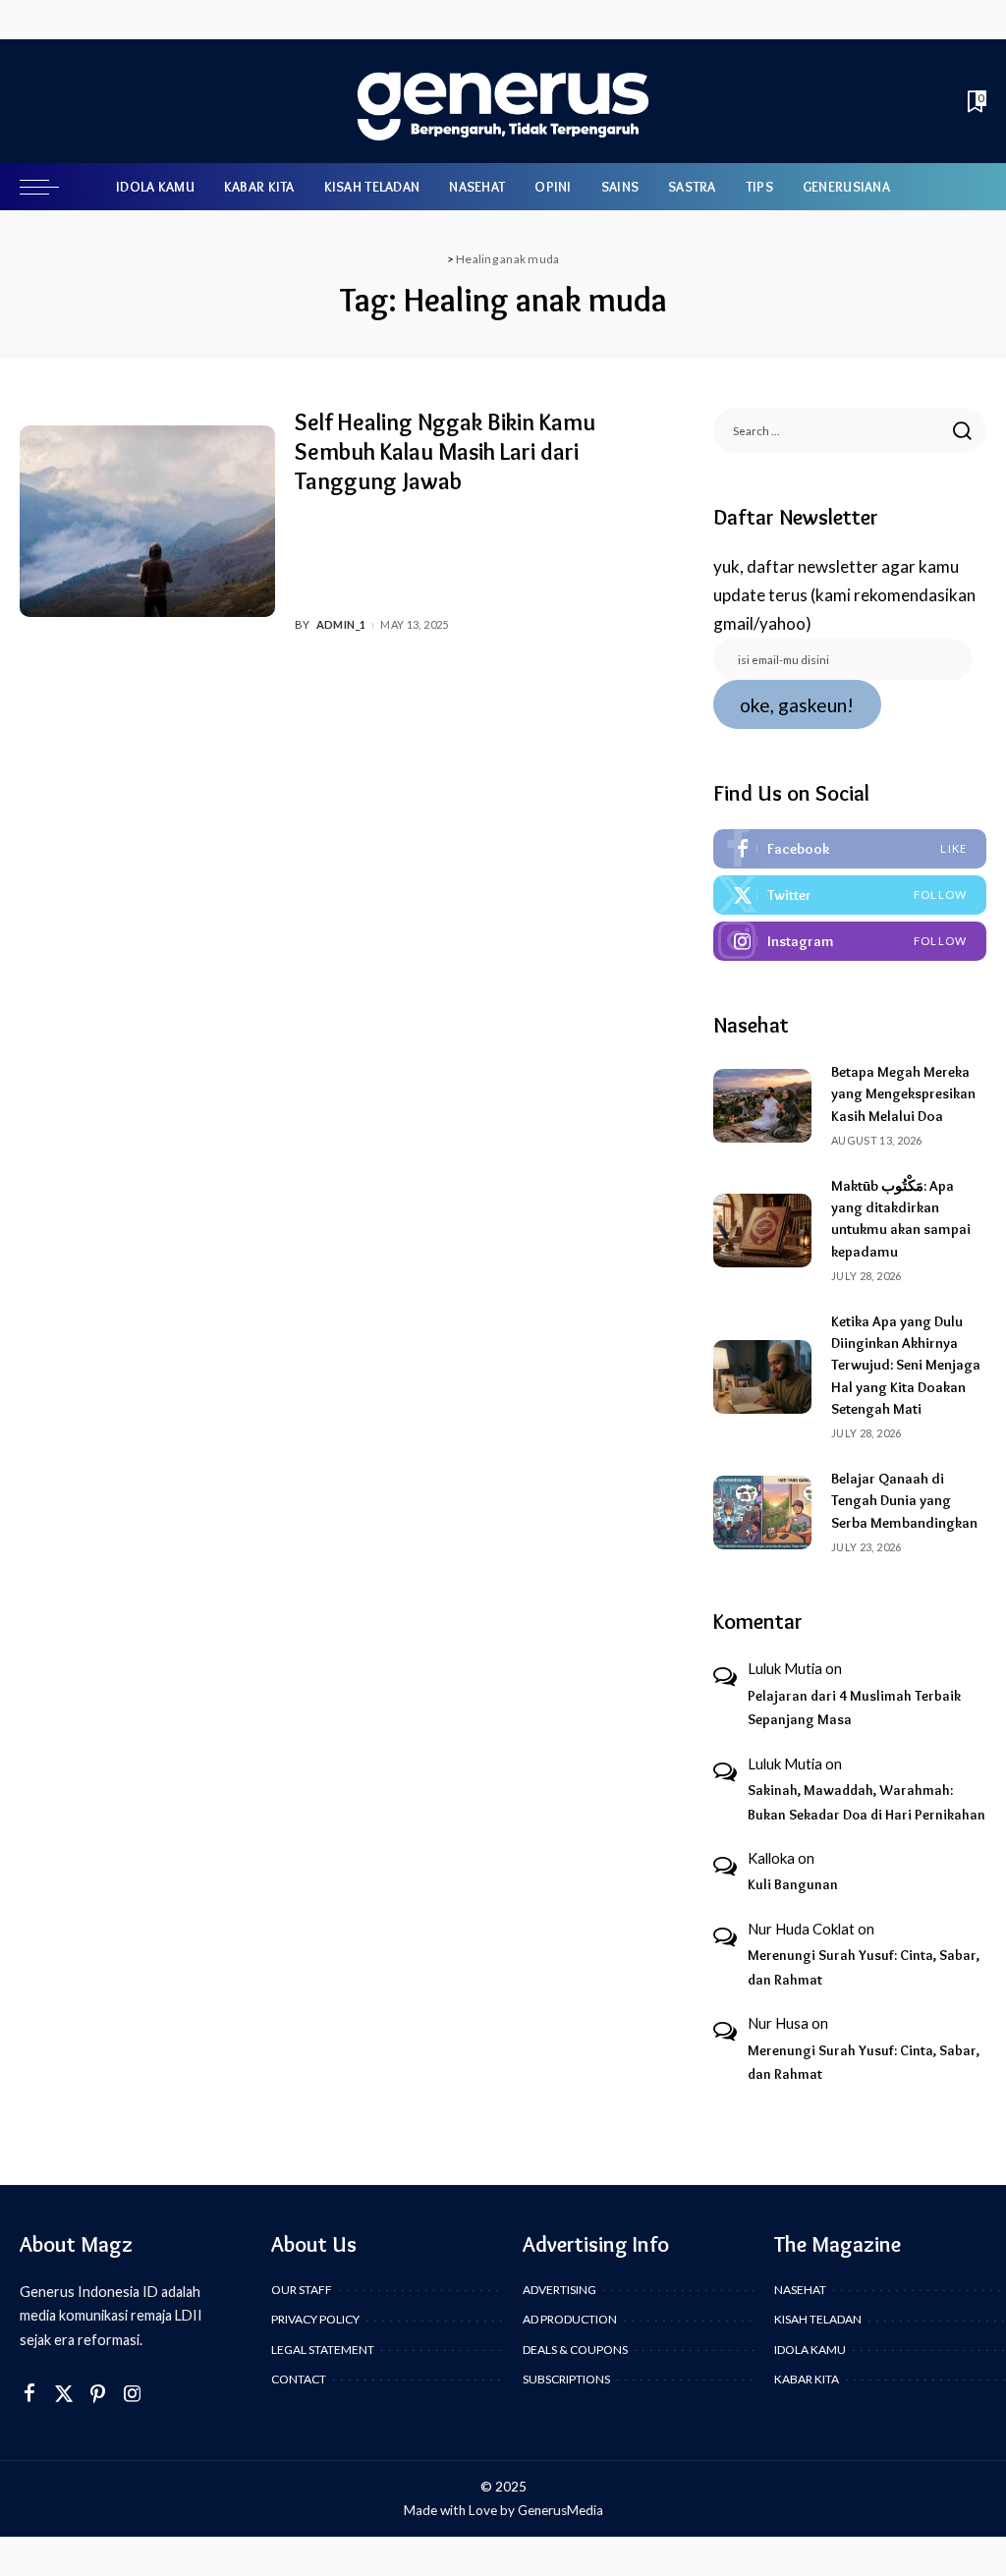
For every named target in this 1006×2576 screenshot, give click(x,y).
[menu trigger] (49, 187)
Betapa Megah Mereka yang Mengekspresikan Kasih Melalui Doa (903, 1094)
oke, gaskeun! (797, 705)
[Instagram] (850, 941)
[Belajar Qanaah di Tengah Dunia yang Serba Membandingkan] (762, 1512)
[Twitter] (850, 895)
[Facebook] (850, 849)
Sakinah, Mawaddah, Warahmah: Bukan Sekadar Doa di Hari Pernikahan (866, 1802)
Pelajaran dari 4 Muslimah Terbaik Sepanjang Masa (854, 1708)
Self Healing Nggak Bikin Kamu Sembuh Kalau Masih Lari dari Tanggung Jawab (445, 451)
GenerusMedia (560, 2510)
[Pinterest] (98, 2394)
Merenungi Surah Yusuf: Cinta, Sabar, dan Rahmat (864, 1967)
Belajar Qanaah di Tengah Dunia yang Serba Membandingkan (904, 1501)
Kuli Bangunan (793, 1884)
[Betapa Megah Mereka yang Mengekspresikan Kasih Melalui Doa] (762, 1106)
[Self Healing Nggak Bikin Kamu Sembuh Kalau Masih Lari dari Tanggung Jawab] (147, 521)
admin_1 (341, 624)
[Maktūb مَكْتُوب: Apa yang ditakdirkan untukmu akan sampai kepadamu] (762, 1231)
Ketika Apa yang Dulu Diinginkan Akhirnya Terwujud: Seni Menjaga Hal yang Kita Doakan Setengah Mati (906, 1365)
